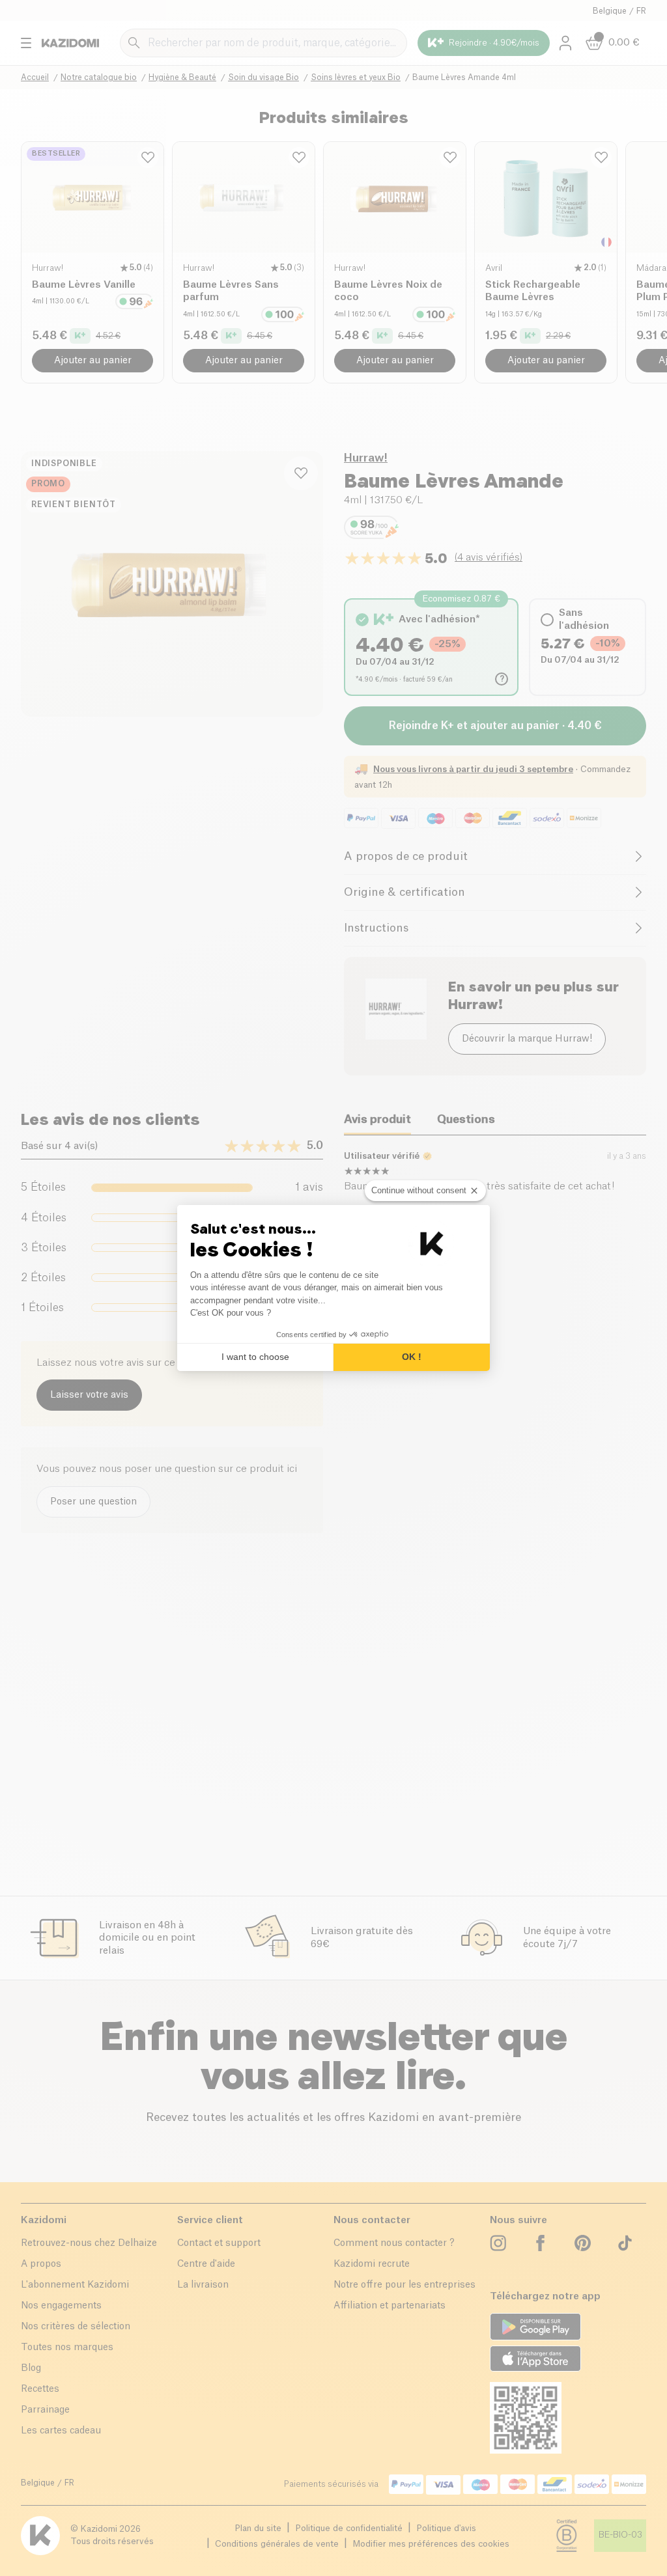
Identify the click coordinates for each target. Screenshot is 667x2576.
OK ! (412, 1357)
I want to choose (255, 1357)
